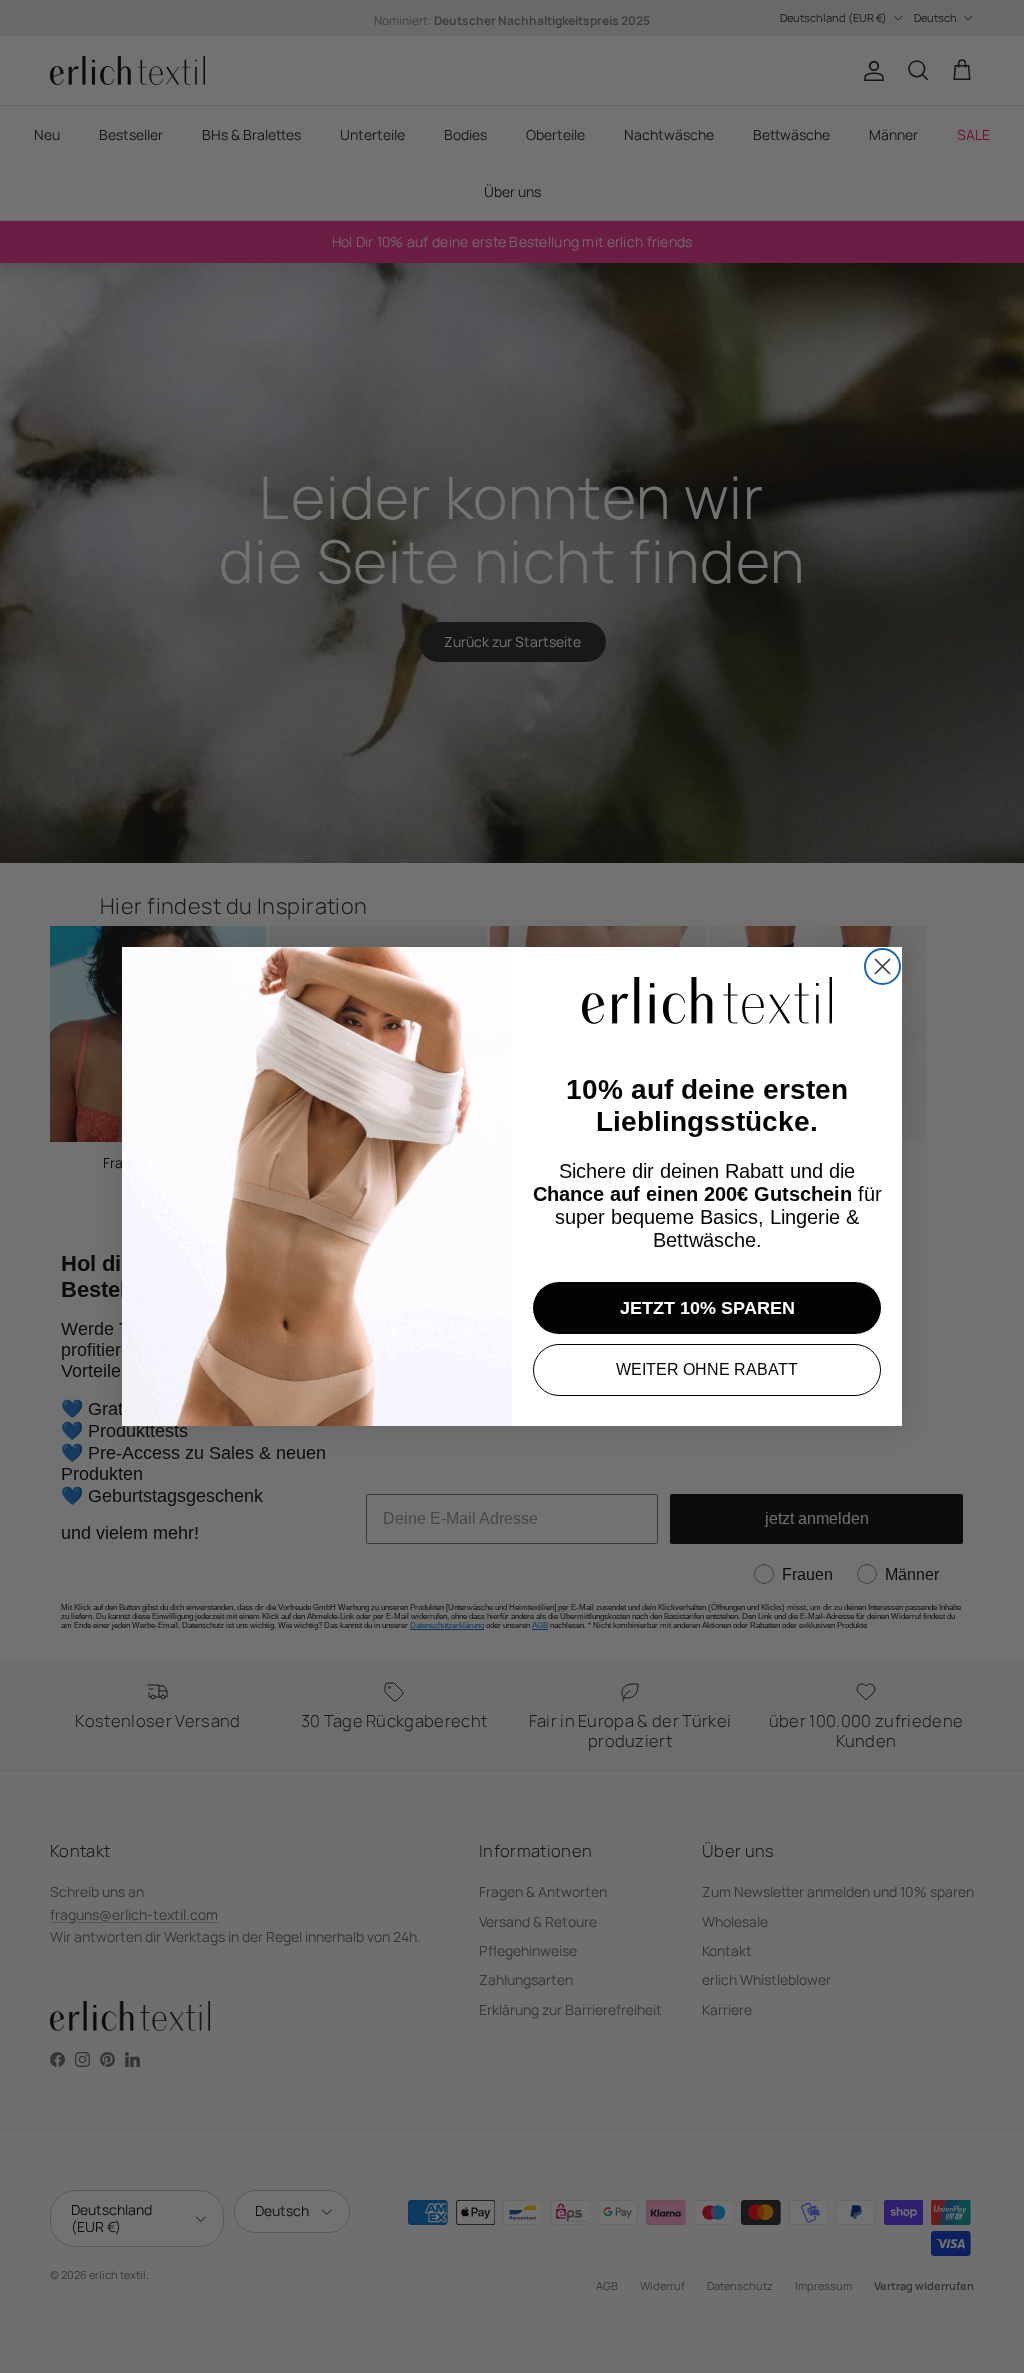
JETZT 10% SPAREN (707, 1308)
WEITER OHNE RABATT (707, 1369)
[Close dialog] (882, 966)
